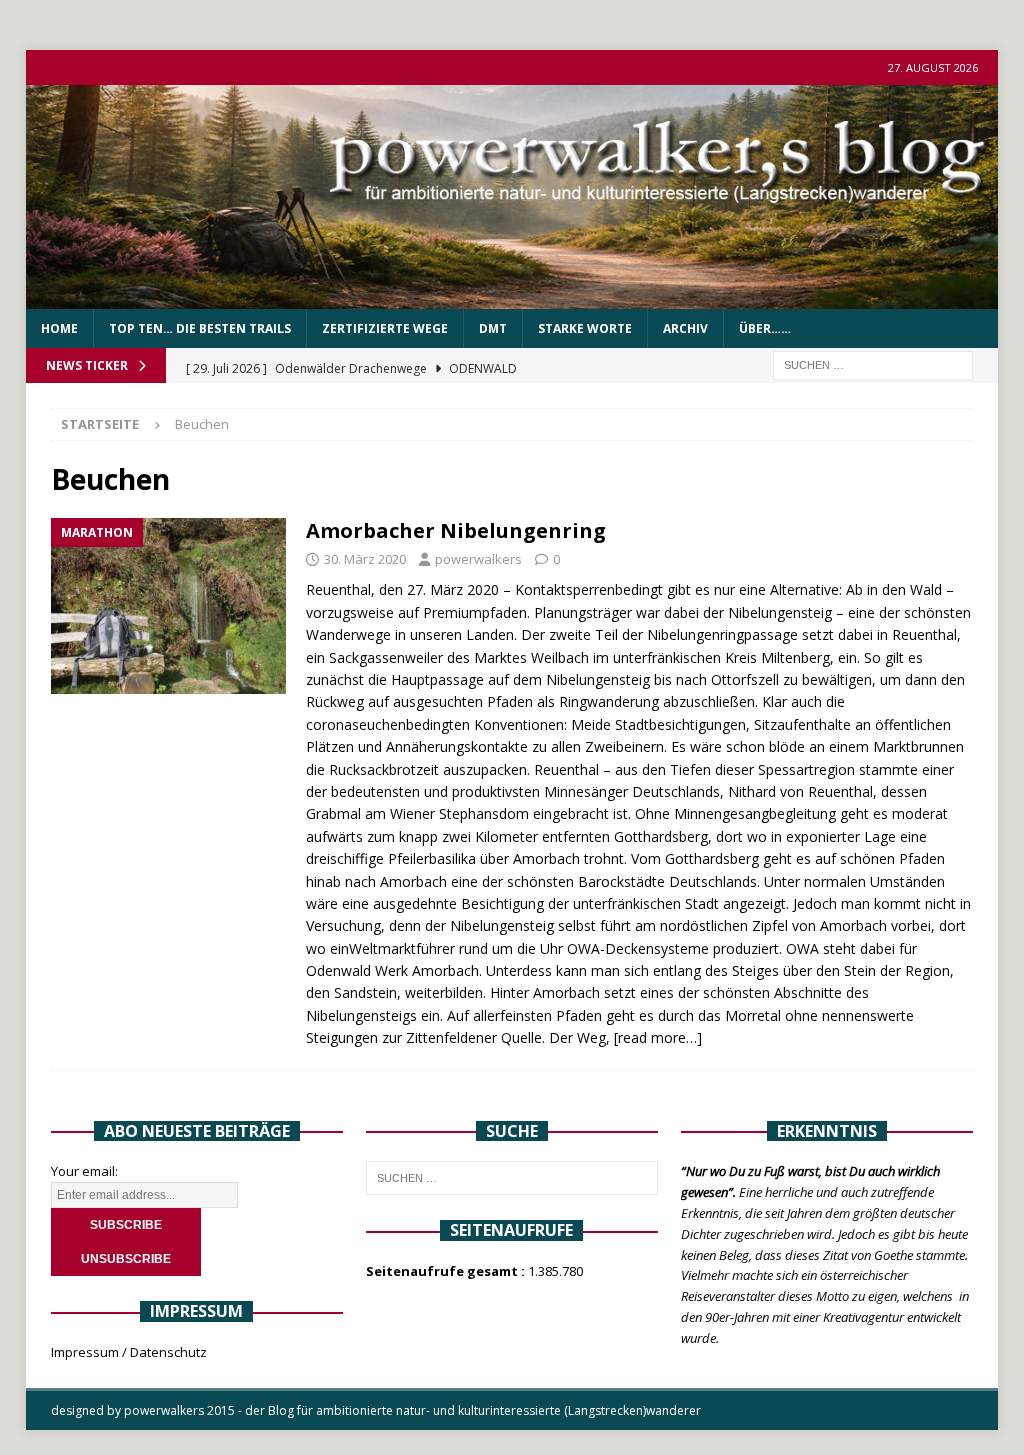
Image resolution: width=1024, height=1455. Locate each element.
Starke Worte (585, 328)
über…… (765, 328)
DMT (493, 328)
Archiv (685, 328)
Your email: (84, 1171)
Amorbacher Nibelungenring (456, 530)
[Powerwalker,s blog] (512, 297)
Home (59, 328)
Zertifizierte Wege (385, 328)
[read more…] (658, 1037)
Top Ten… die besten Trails (200, 328)
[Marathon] (168, 606)
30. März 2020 (365, 559)
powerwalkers (478, 559)
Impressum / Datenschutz (129, 1352)
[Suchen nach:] (873, 364)
